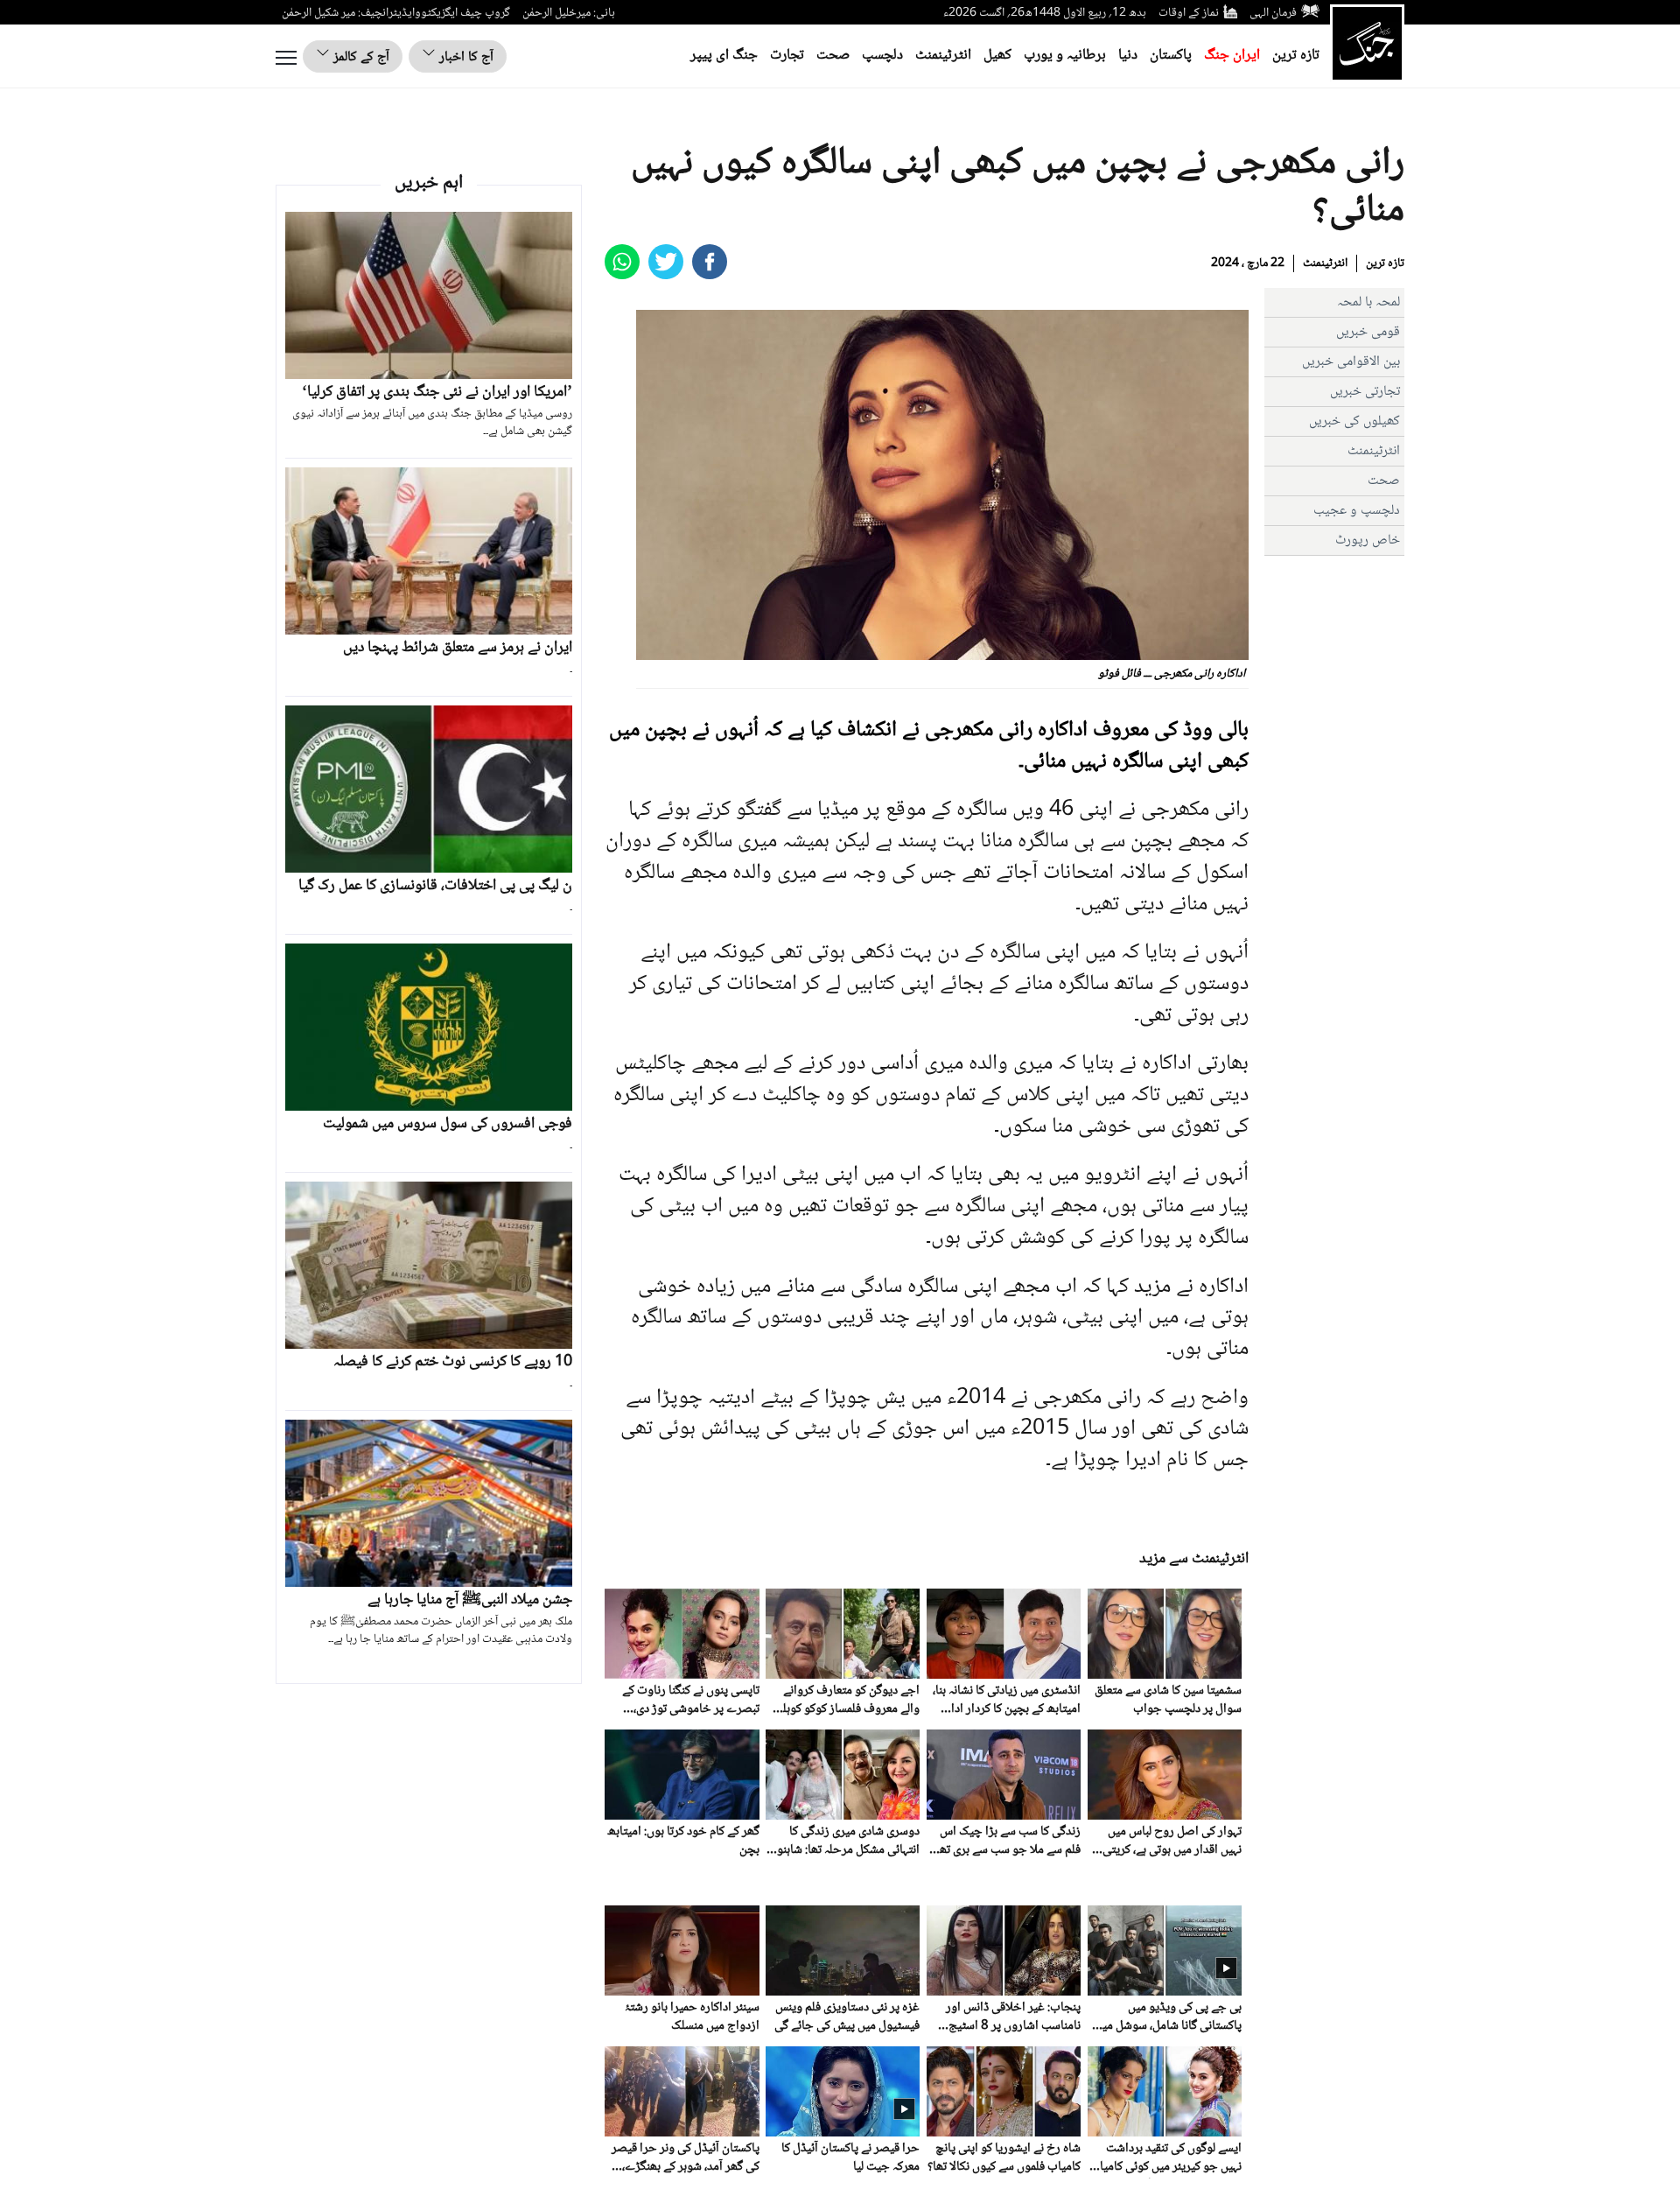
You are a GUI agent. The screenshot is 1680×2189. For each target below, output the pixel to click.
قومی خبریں (1368, 332)
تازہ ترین (1296, 56)
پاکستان (1171, 56)
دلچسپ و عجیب (1357, 511)
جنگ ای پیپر (724, 56)
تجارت (787, 56)
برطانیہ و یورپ (1065, 56)
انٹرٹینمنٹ (943, 56)
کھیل (997, 56)
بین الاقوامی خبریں (1351, 362)
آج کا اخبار (465, 57)
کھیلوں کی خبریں (1354, 421)
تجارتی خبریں (1365, 392)
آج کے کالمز (360, 57)
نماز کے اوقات (1189, 13)
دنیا (1128, 56)
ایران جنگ (1232, 56)
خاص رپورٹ (1368, 540)
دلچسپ (882, 56)
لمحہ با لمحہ (1368, 302)
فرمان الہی (1273, 13)
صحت (833, 56)
